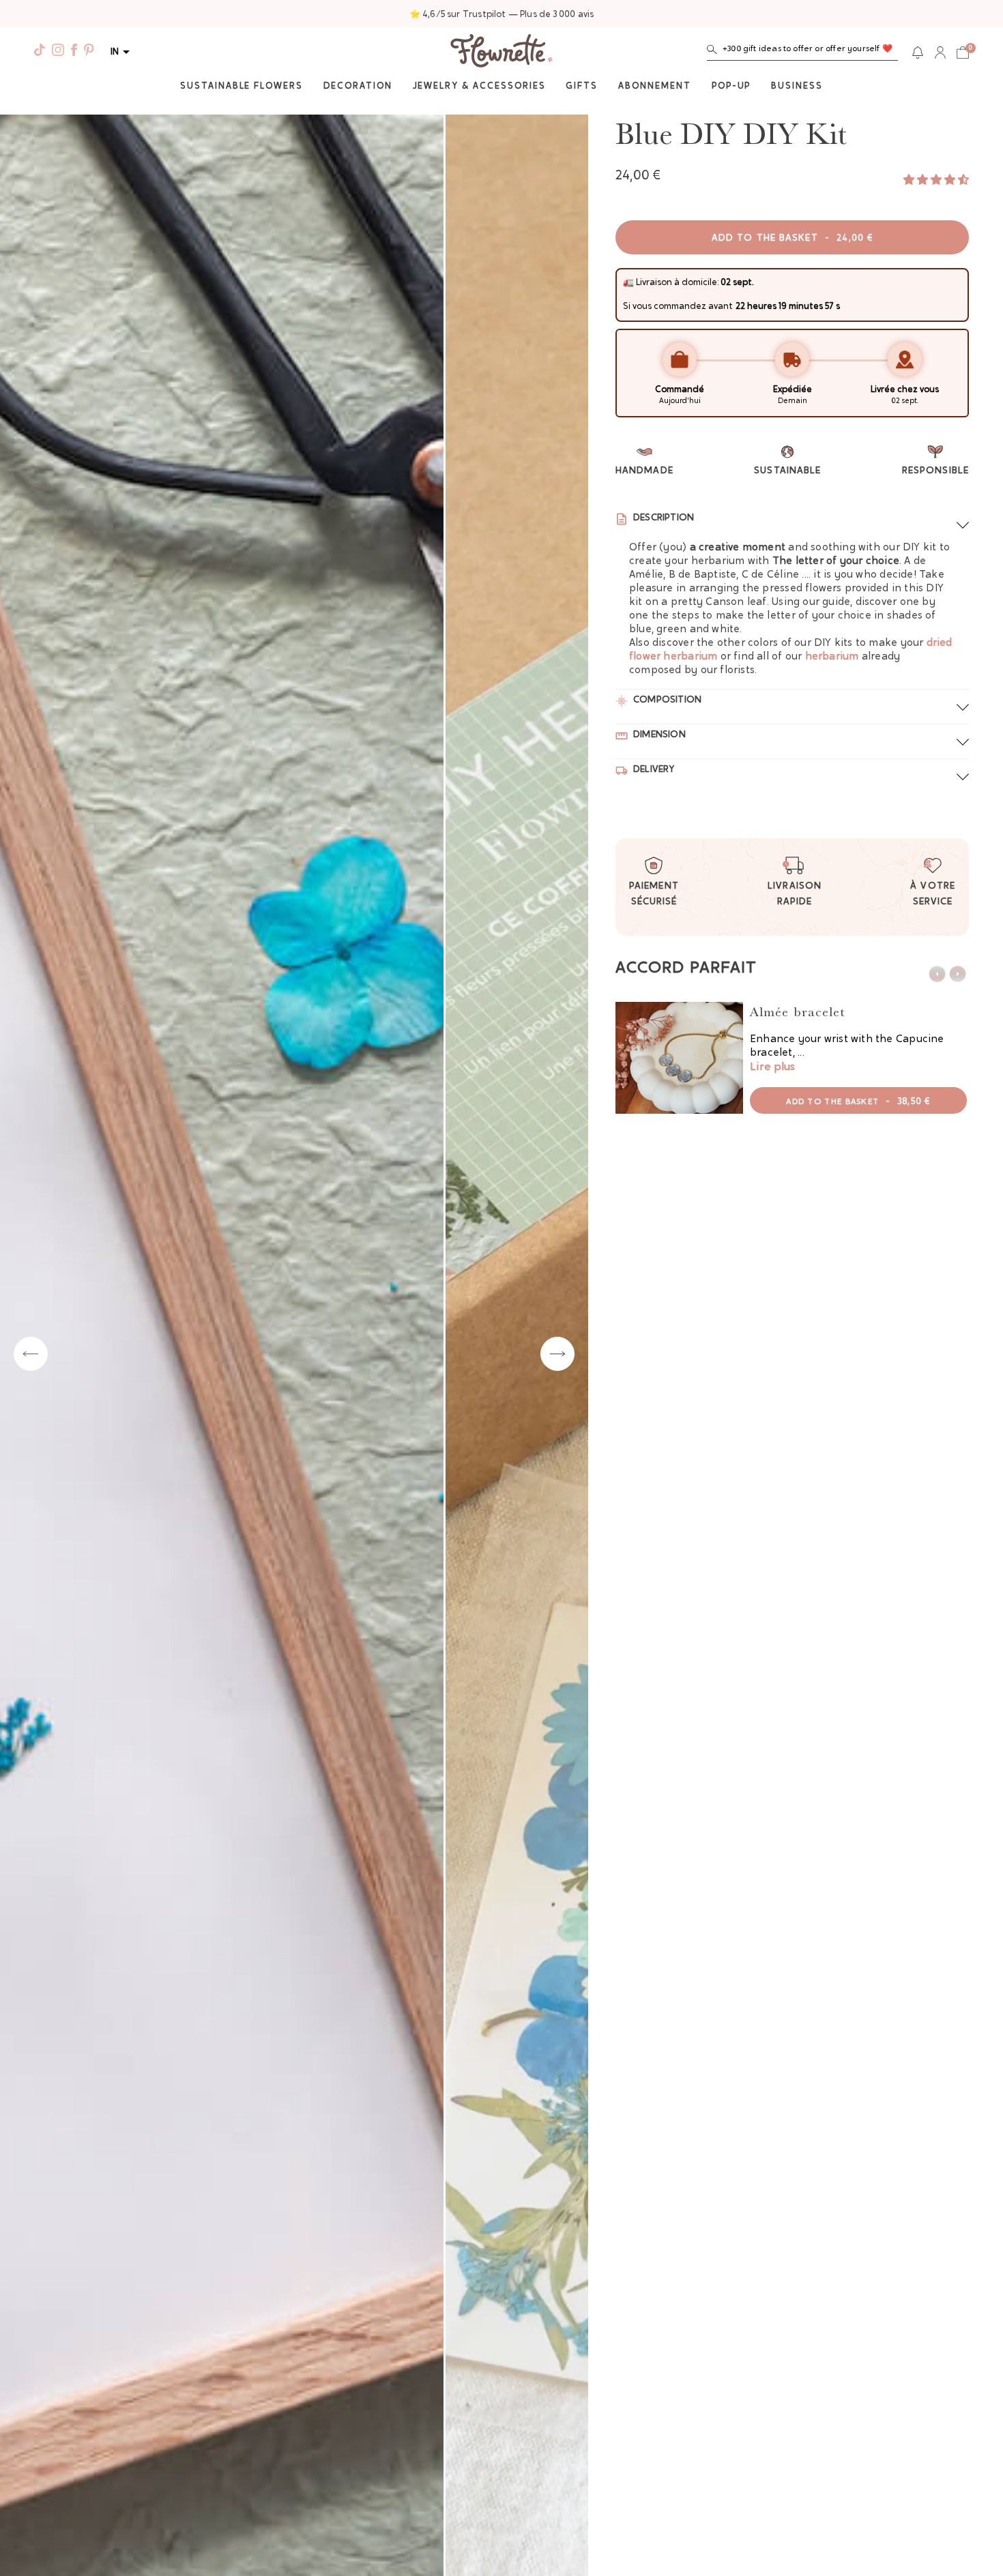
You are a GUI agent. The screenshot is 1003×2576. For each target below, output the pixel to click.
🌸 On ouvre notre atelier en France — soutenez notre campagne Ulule (502, 15)
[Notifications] (918, 53)
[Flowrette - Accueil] (501, 53)
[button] (802, 52)
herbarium (832, 657)
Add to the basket (792, 239)
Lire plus (772, 1067)
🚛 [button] (628, 283)
